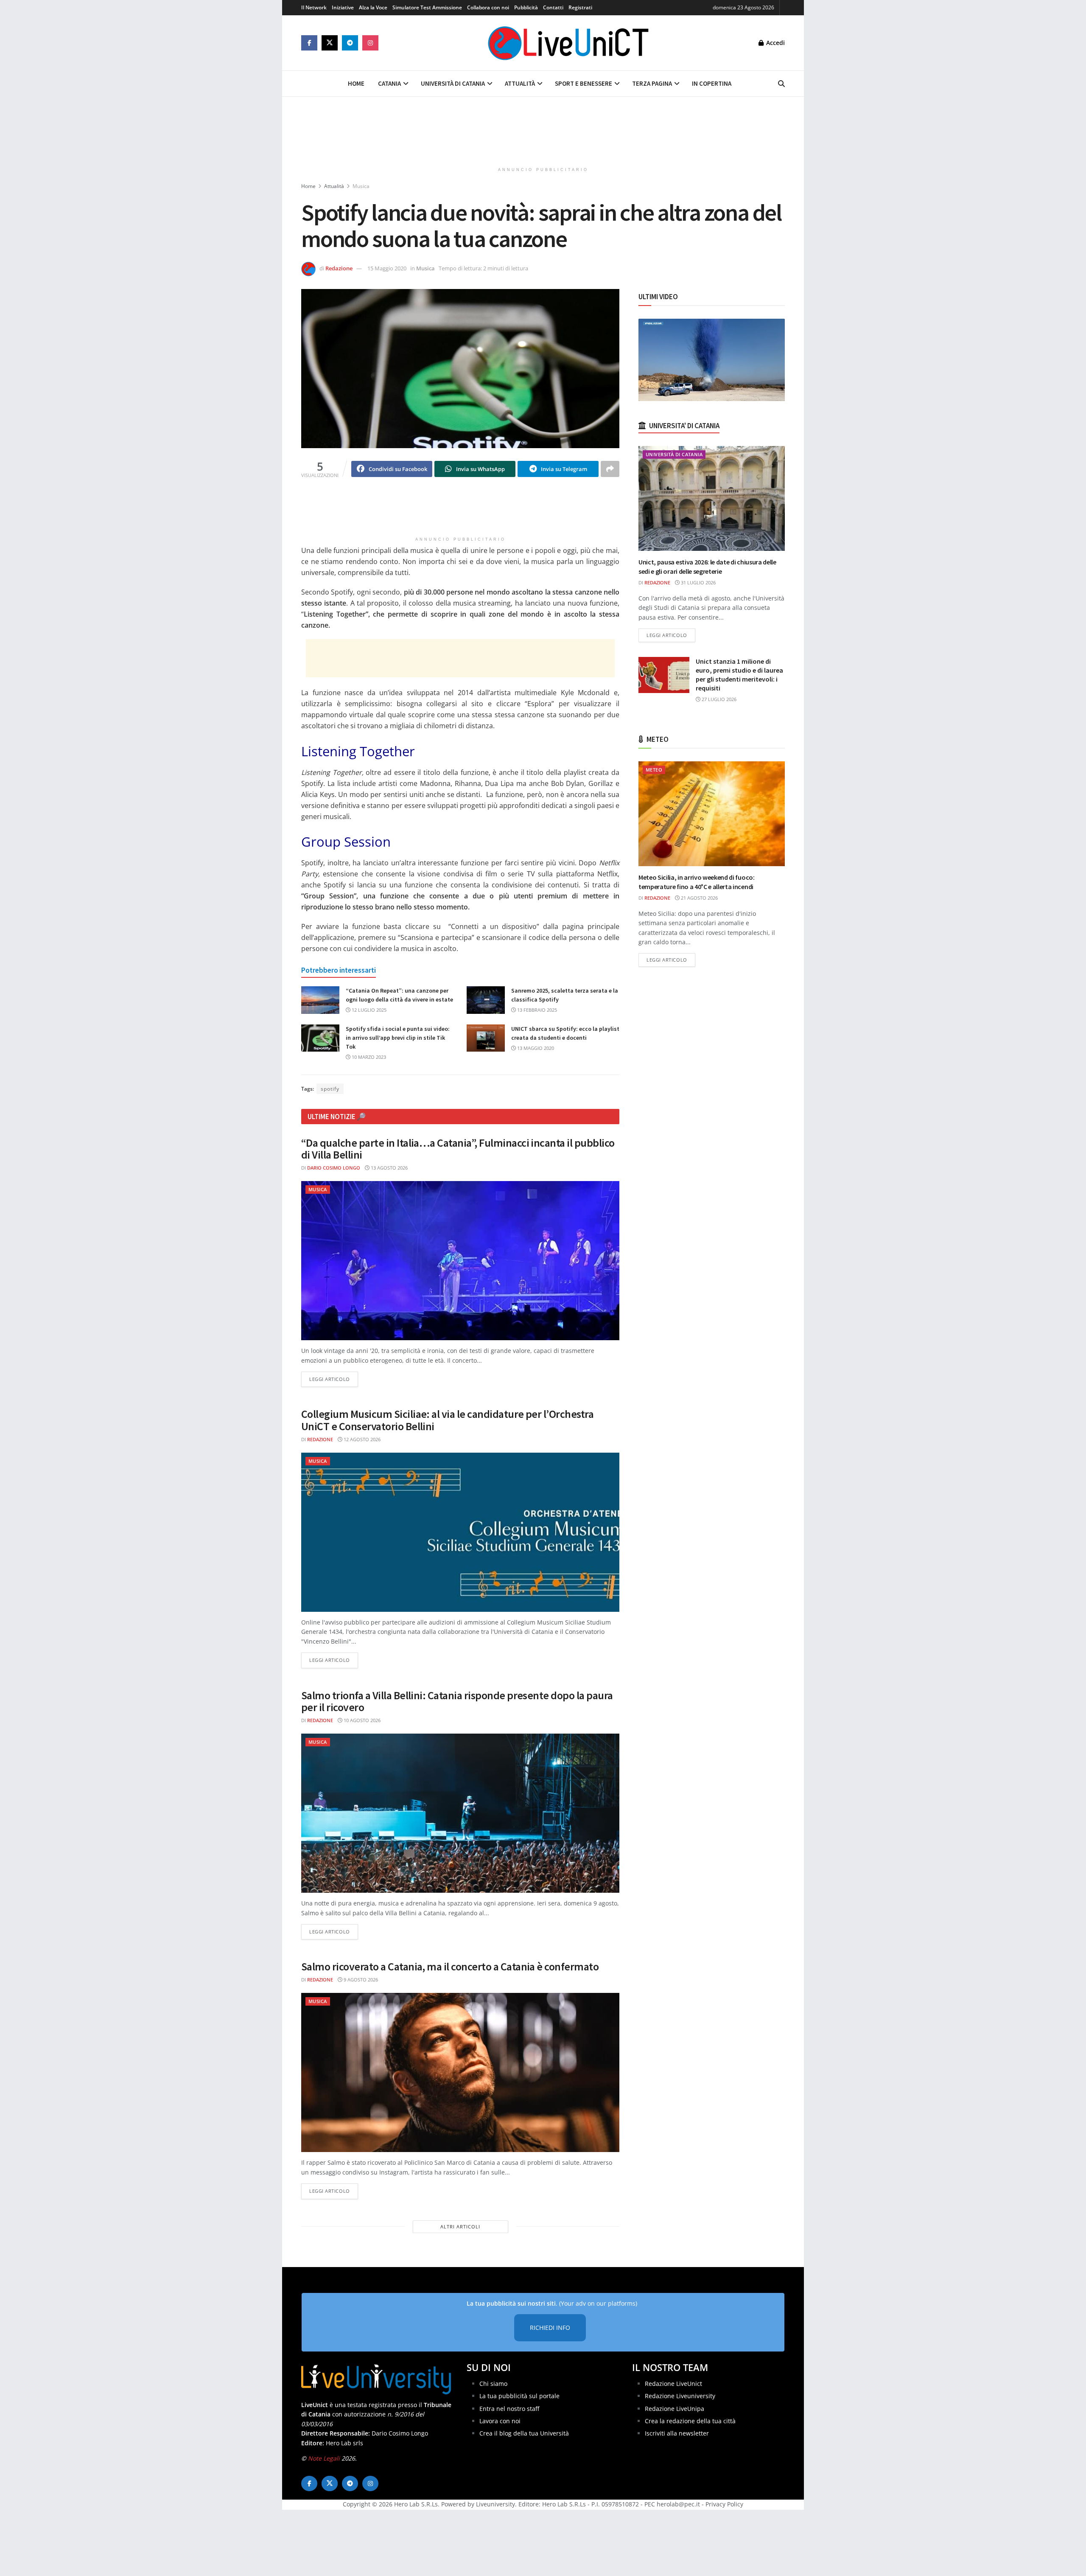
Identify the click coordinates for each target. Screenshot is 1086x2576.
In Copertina (712, 83)
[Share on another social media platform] (610, 469)
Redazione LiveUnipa (675, 2408)
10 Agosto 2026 (361, 1720)
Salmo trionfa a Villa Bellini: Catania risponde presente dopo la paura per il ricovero (457, 1701)
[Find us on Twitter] (330, 43)
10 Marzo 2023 (368, 1057)
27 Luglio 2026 (718, 699)
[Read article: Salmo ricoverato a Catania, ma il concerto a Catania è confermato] (460, 2072)
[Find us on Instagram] (370, 43)
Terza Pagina (652, 83)
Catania (389, 83)
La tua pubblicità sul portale (519, 2396)
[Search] (781, 84)
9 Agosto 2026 (360, 1980)
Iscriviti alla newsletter (677, 2433)
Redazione (339, 268)
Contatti (553, 7)
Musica (361, 186)
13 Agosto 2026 (389, 1168)
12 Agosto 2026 (361, 1439)
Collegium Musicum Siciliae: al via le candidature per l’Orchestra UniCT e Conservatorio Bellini (447, 1420)
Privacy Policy (724, 2504)
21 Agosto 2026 (699, 898)
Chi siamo (493, 2383)
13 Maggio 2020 (535, 1048)
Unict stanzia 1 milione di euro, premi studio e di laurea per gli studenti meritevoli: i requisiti (739, 675)
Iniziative (343, 7)
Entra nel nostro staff (509, 2408)
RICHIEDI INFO (550, 2328)
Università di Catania (453, 83)
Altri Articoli (460, 2227)
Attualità (520, 83)
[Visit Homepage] (568, 43)
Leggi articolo (334, 1379)
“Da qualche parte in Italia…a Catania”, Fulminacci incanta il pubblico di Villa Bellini (458, 1149)
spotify (330, 1089)
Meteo (654, 770)
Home (356, 83)
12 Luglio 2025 (368, 1010)
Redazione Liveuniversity (680, 2396)
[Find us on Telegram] (350, 43)
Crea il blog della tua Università (524, 2433)
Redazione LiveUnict (673, 2383)
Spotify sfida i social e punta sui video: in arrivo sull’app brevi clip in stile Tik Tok (398, 1038)
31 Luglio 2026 (698, 582)
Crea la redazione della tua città (690, 2420)
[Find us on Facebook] (309, 43)
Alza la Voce (373, 7)
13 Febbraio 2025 (536, 1010)
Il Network (314, 7)
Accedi (775, 43)
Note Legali (324, 2458)
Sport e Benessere (584, 83)
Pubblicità (526, 7)
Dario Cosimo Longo (334, 1168)
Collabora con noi (488, 7)
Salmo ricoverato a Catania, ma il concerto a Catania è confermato (450, 1966)
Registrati (580, 7)
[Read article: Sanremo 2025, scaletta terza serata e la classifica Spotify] (486, 1000)
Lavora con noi (500, 2420)
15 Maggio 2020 (387, 268)
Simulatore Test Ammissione (427, 7)
